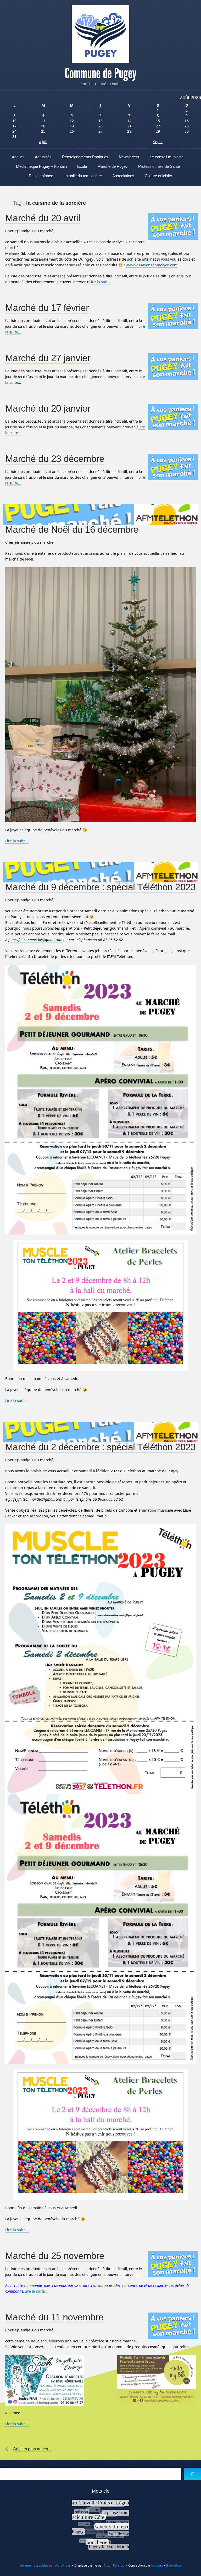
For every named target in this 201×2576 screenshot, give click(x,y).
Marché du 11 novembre (54, 2317)
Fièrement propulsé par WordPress (45, 2565)
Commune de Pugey (100, 73)
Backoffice (174, 2565)
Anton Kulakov (114, 2565)
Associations (123, 176)
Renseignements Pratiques (85, 157)
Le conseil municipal (167, 157)
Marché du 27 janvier (48, 358)
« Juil (43, 142)
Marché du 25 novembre (55, 2256)
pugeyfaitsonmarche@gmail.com (36, 940)
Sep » (158, 142)
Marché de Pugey (113, 166)
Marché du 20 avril (43, 218)
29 (158, 131)
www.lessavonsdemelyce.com (152, 265)
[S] (192, 2474)
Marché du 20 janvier (48, 408)
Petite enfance (41, 176)
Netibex (157, 2565)
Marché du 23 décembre (55, 459)
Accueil (18, 157)
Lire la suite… (101, 282)
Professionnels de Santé (159, 166)
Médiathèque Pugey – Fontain (41, 166)
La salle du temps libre (83, 176)
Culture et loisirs (158, 176)
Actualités (43, 157)
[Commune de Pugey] (100, 34)
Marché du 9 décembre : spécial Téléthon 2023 (100, 887)
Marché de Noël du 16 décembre (72, 529)
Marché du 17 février (47, 308)
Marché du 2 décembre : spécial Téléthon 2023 (100, 1447)
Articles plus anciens (32, 2449)
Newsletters (129, 157)
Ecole (82, 166)
